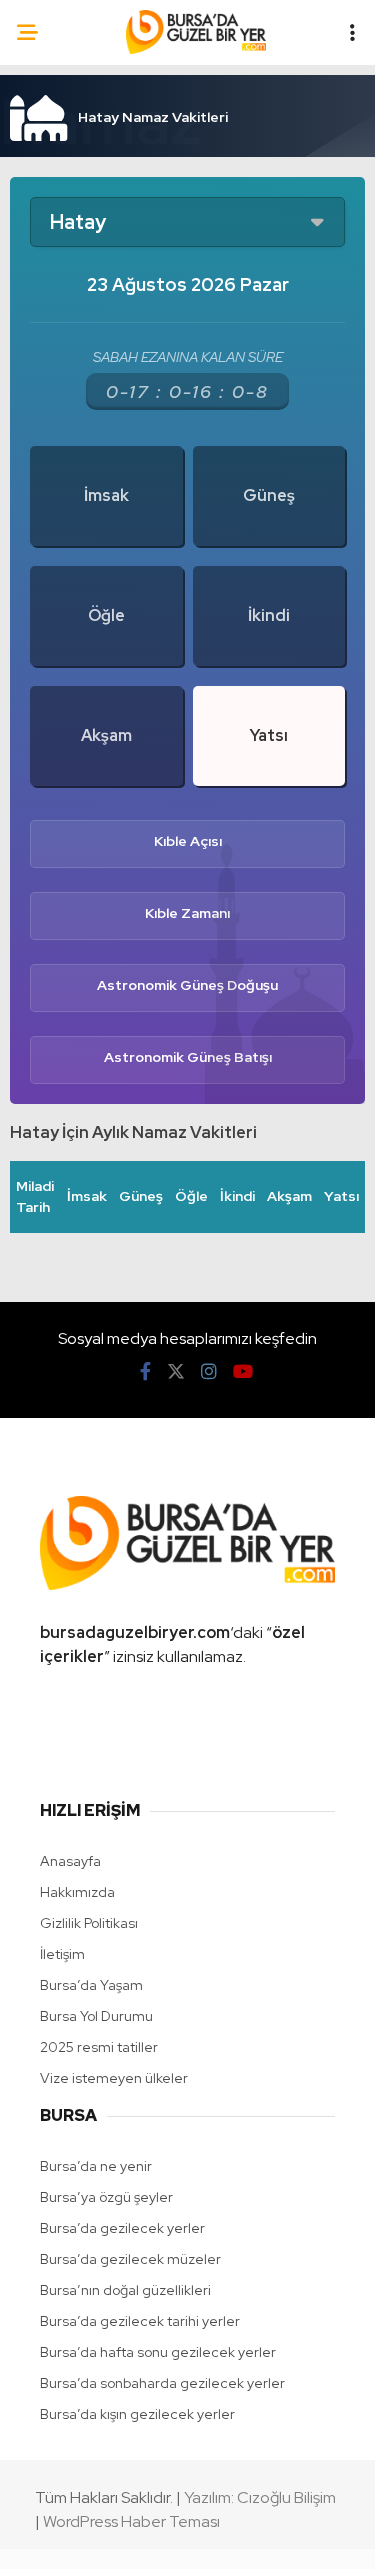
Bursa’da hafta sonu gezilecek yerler (158, 2352)
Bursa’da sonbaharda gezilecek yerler (162, 2383)
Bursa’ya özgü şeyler (106, 2197)
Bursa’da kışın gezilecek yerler (137, 2414)
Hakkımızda (77, 1892)
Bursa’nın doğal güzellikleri (125, 2290)
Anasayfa (70, 1861)
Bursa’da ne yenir (96, 2166)
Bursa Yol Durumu (96, 2016)
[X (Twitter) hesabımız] (176, 1371)
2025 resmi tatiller (99, 2047)
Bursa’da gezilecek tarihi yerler (140, 2321)
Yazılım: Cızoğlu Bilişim (260, 2497)
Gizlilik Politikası (89, 1923)
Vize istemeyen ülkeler (114, 2078)
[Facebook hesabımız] (145, 1371)
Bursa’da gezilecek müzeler (130, 2259)
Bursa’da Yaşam (91, 1985)
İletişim (62, 1954)
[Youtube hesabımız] (243, 1371)
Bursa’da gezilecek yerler (122, 2228)
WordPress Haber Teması (131, 2521)
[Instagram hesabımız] (209, 1371)
